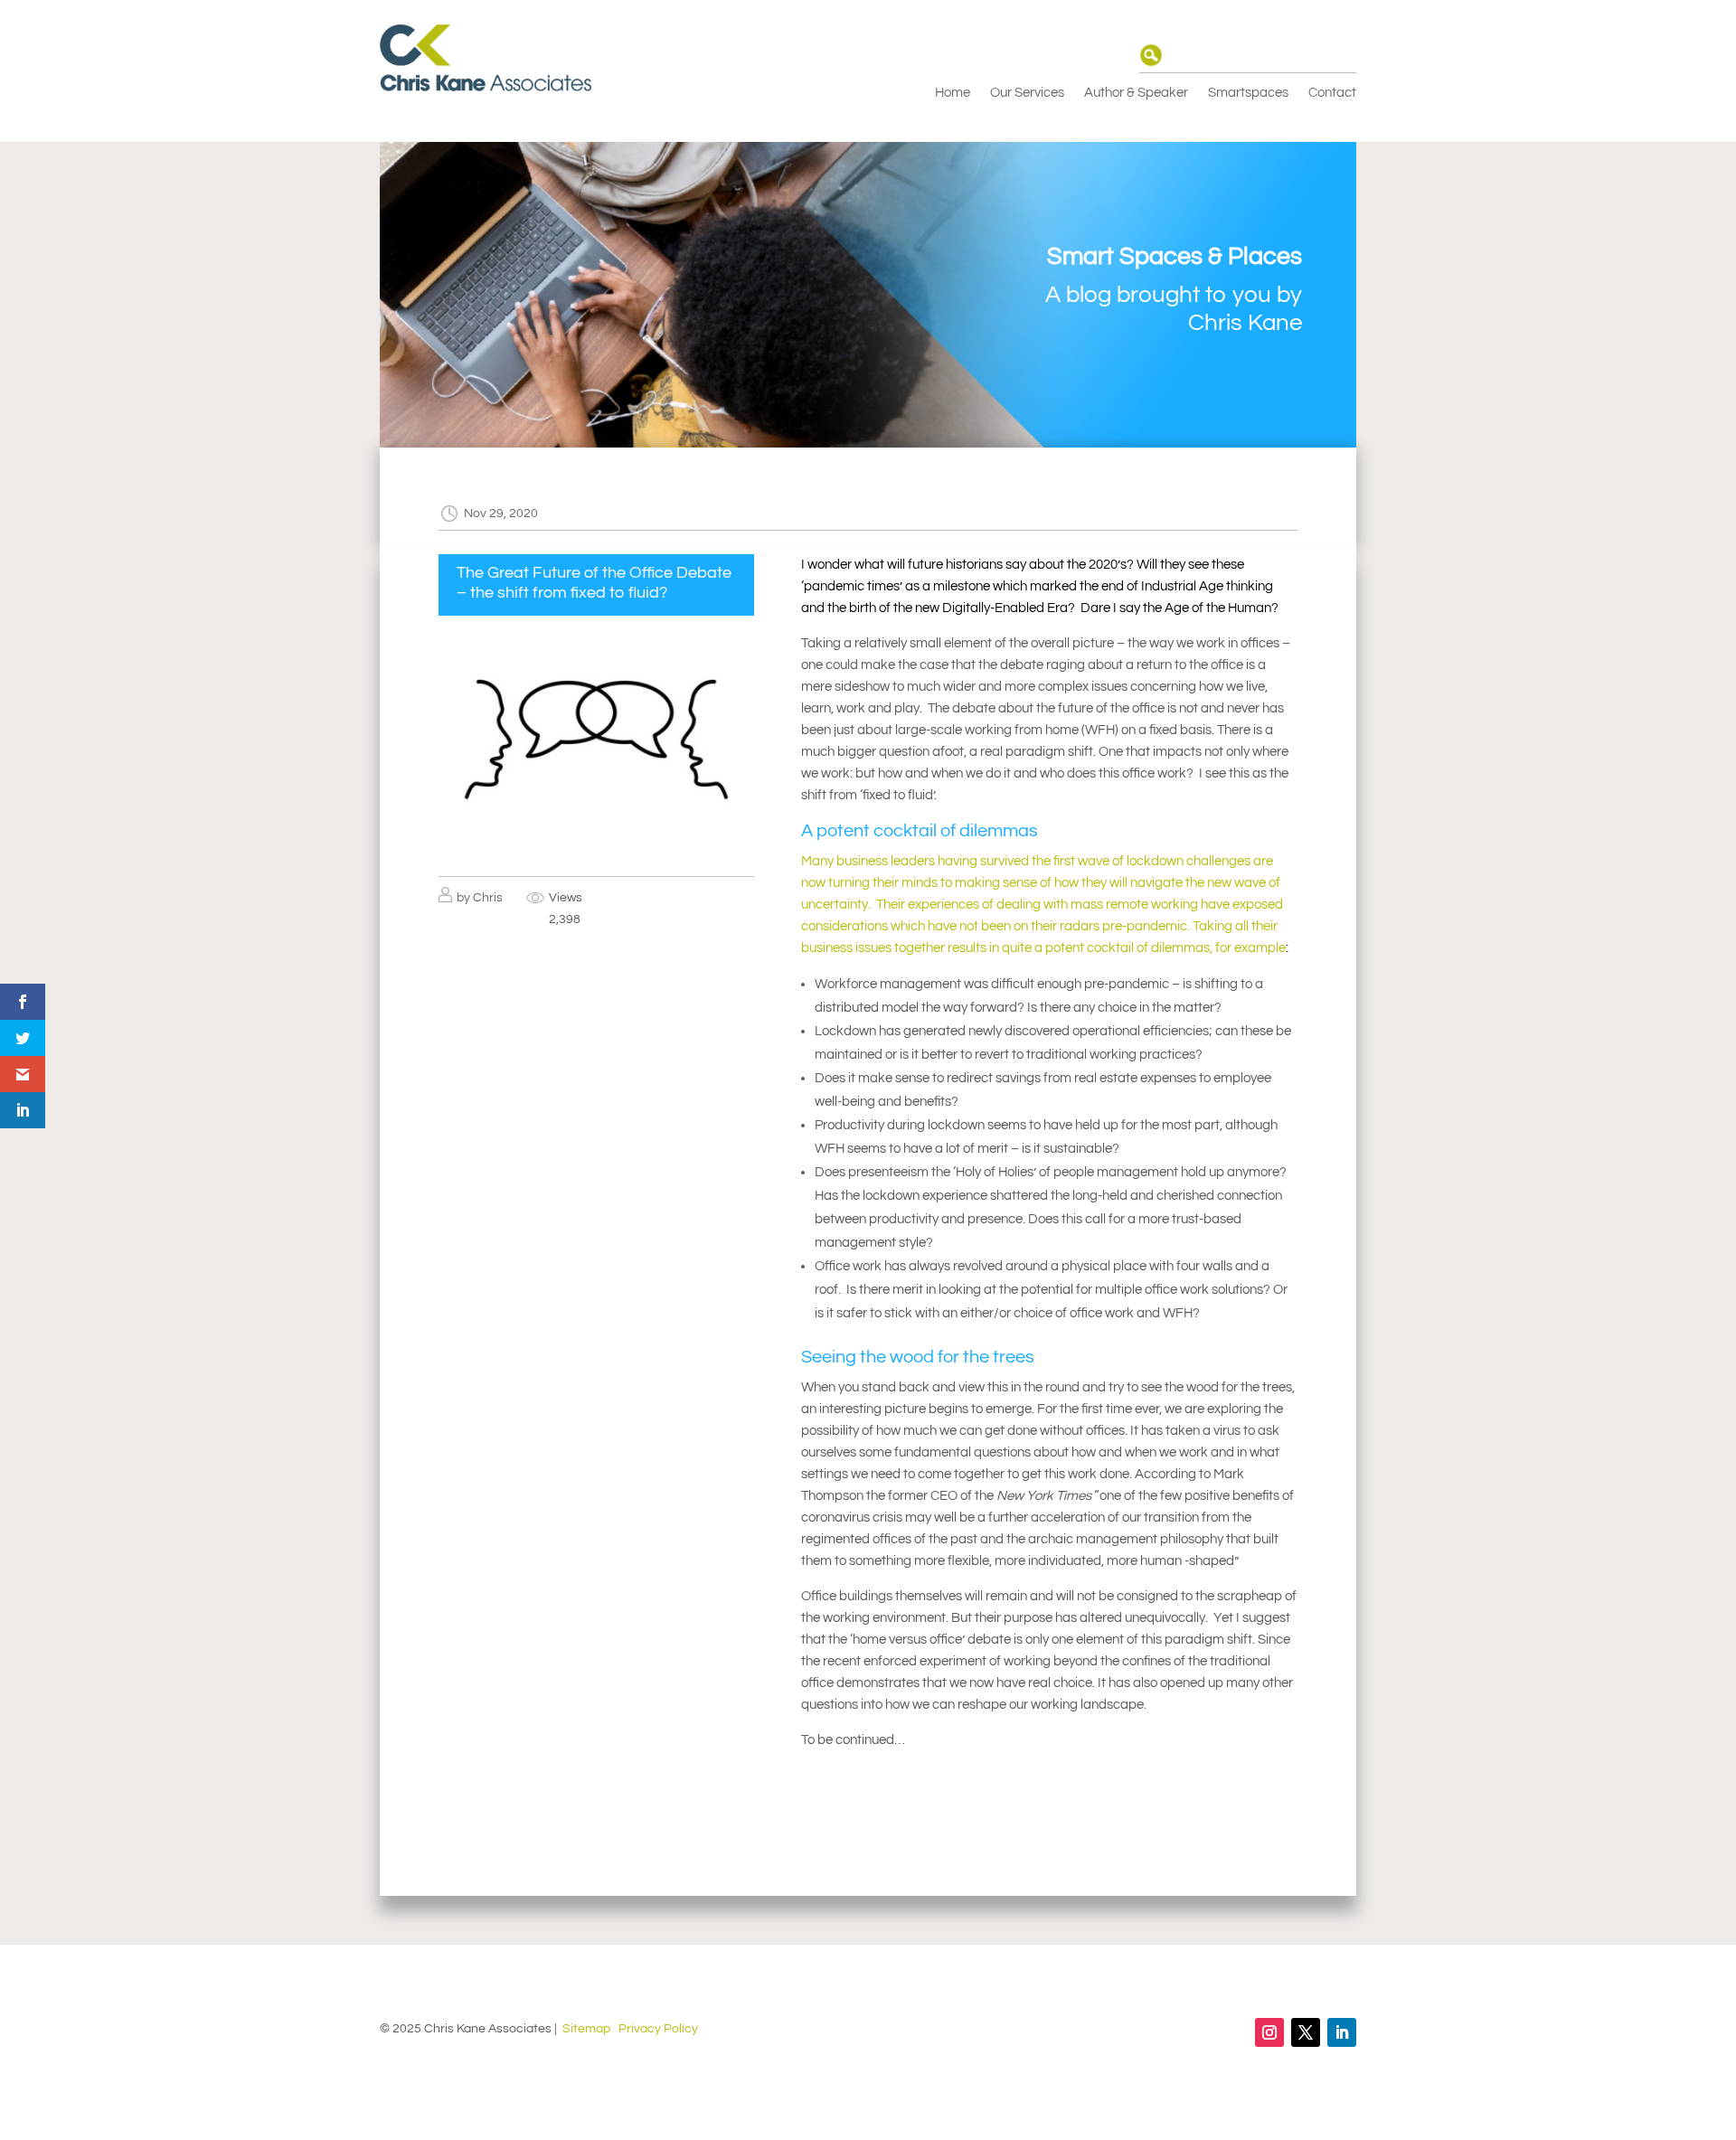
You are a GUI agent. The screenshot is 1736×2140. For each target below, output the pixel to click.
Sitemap (586, 2029)
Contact (1332, 93)
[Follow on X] (1306, 2032)
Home (953, 93)
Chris (488, 898)
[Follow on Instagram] (1269, 2032)
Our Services (1027, 93)
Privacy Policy (658, 2029)
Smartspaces (1248, 93)
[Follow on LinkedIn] (1342, 2032)
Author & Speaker (1136, 93)
